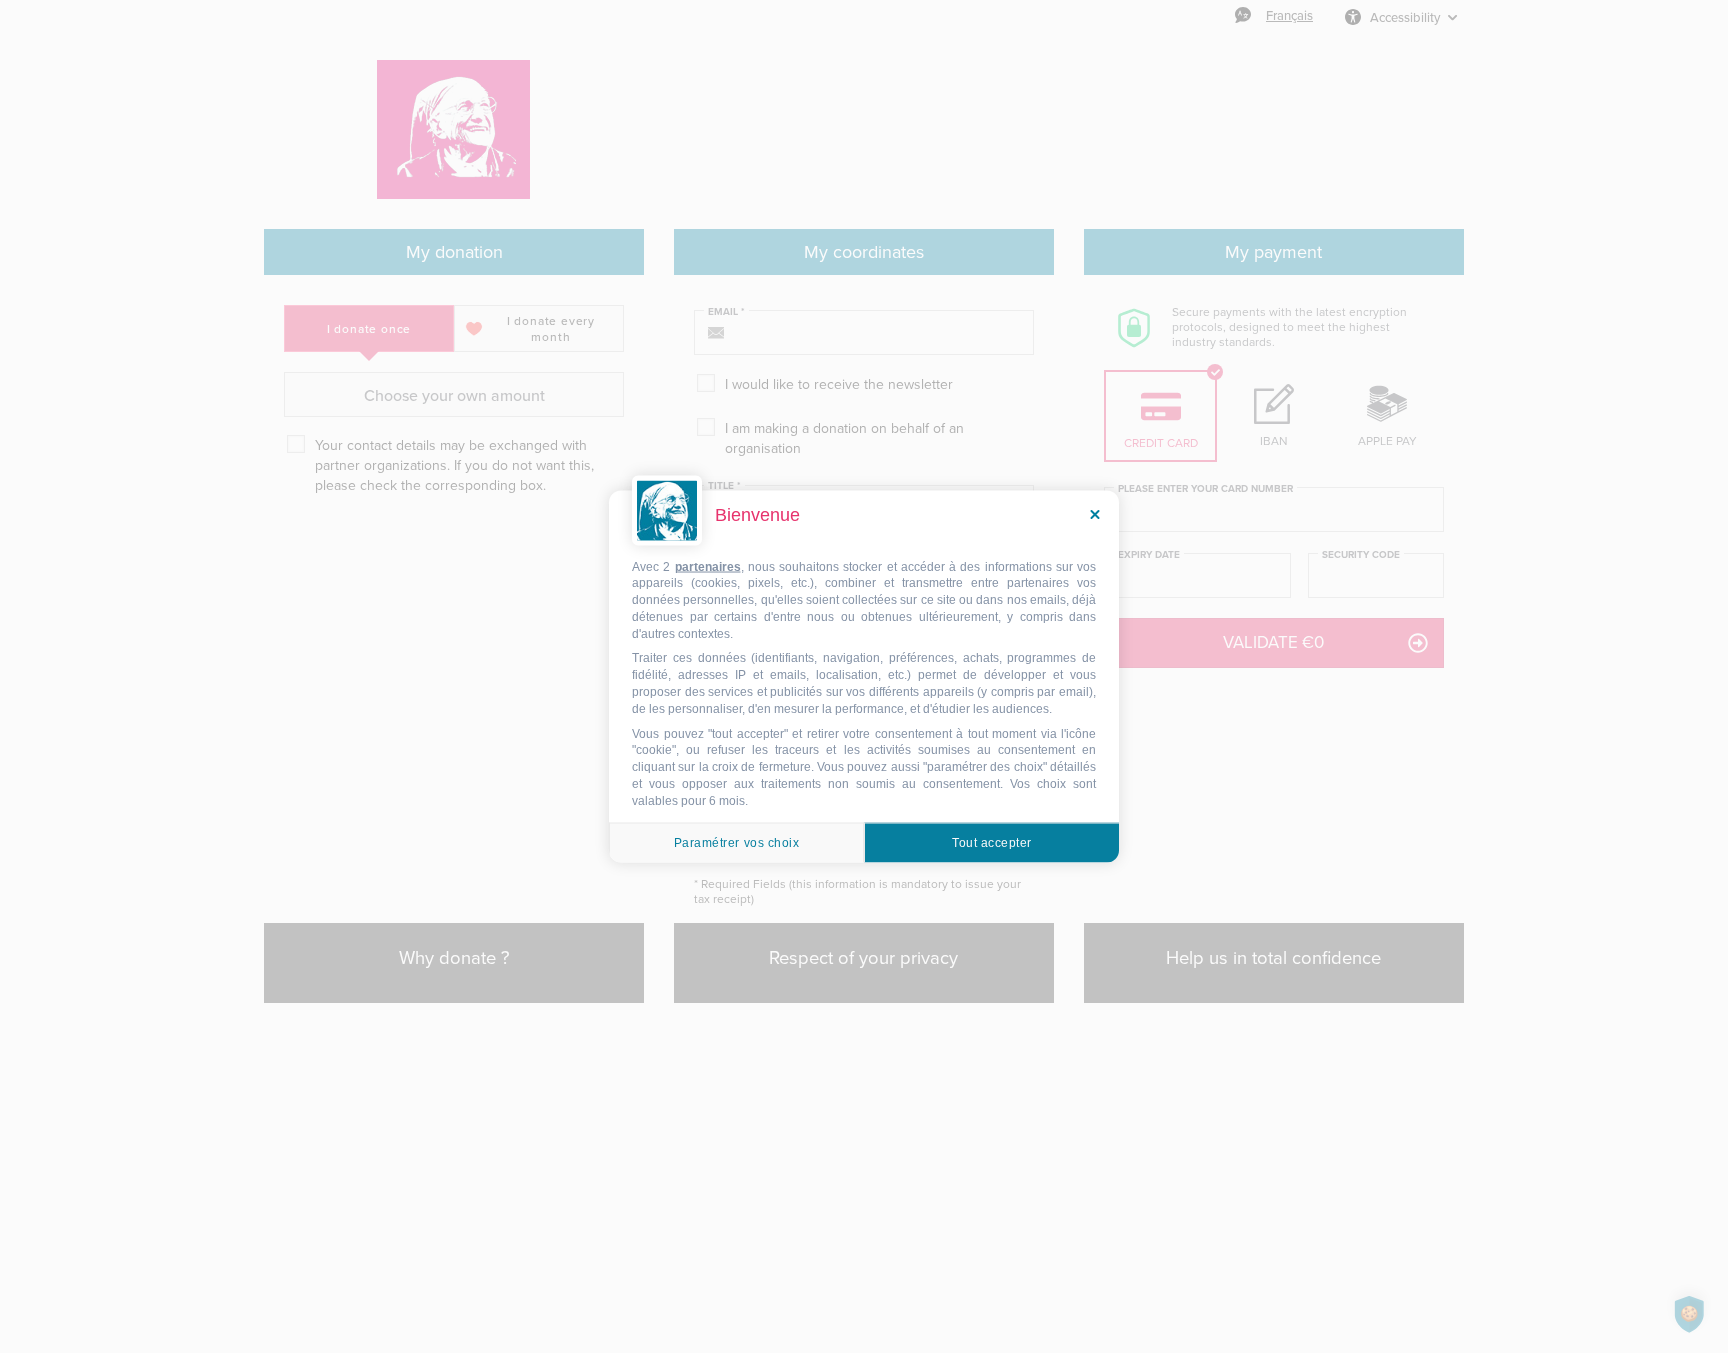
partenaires (708, 566)
